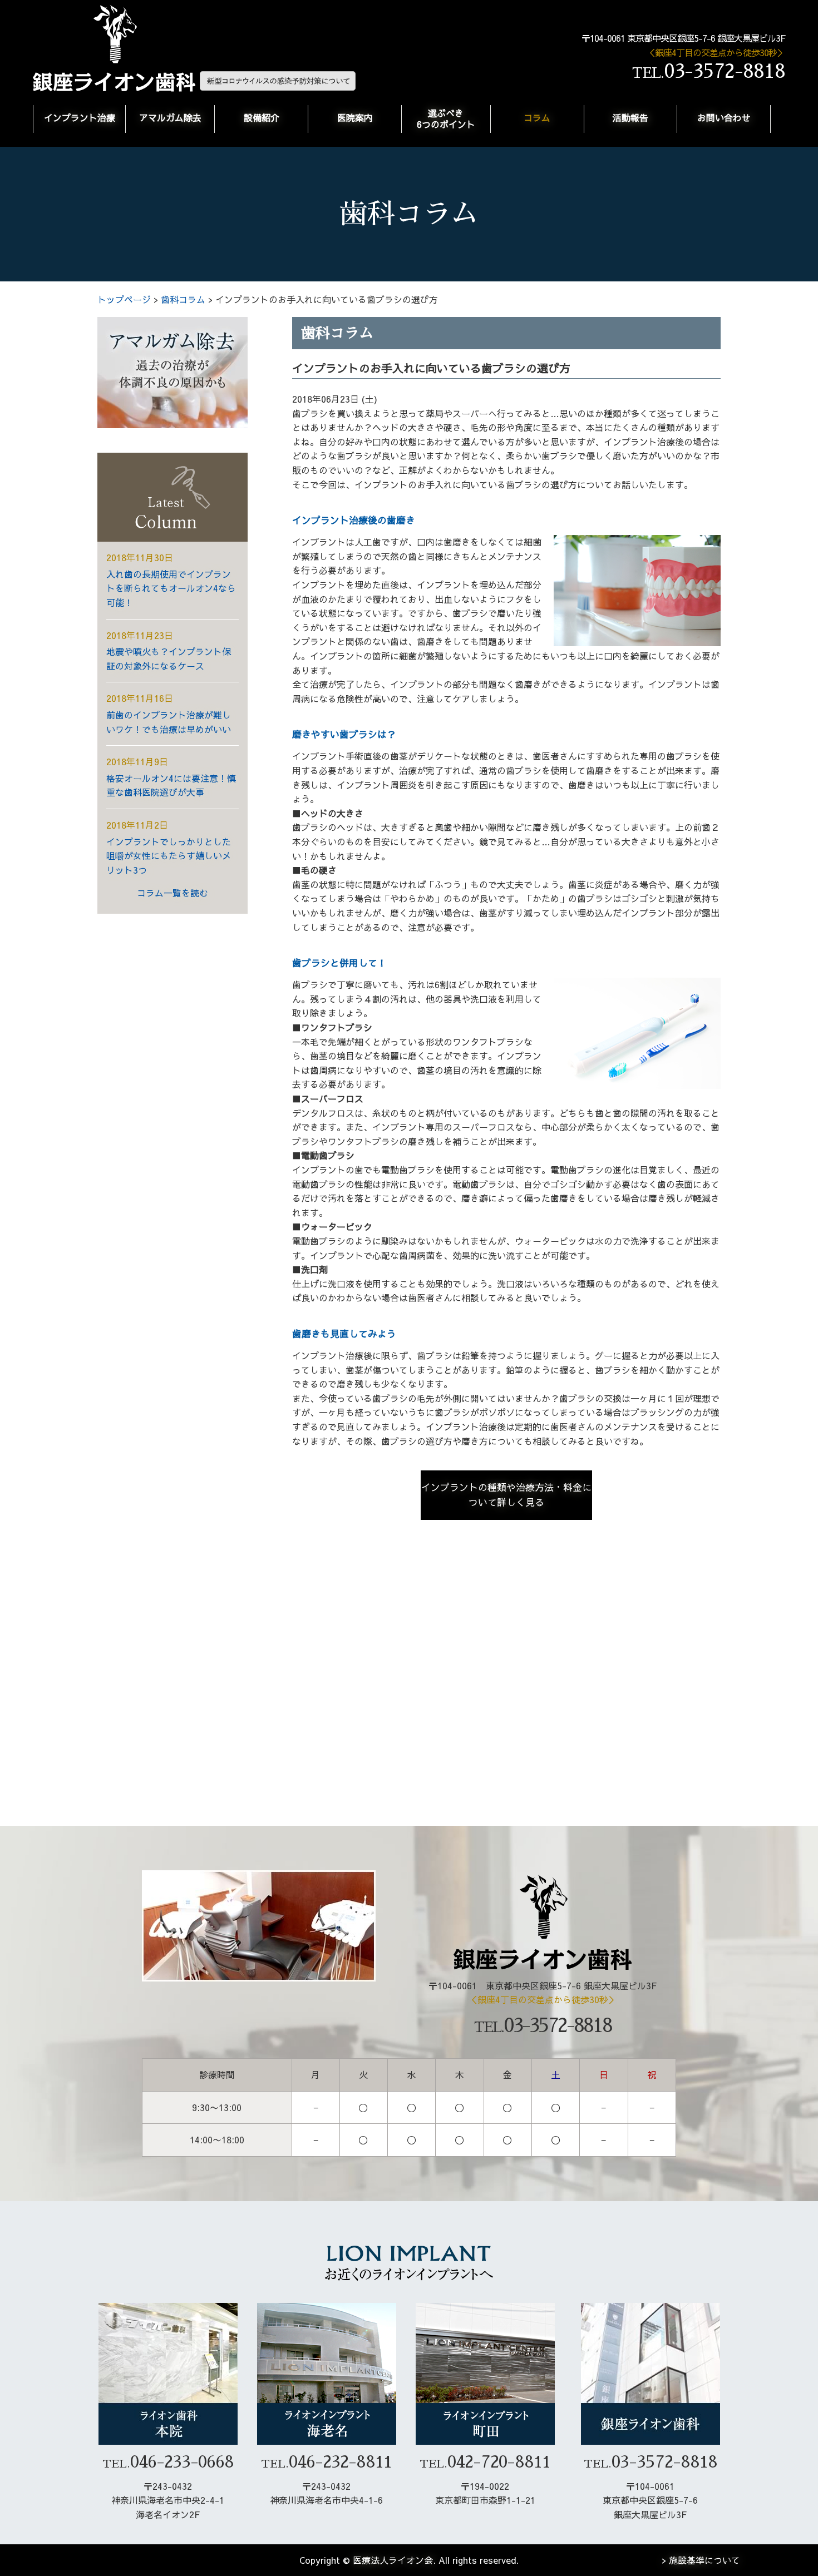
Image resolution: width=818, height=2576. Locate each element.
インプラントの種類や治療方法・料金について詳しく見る (506, 1495)
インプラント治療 (80, 117)
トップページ (124, 299)
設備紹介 (262, 117)
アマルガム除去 (170, 117)
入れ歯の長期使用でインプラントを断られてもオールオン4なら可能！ (171, 588)
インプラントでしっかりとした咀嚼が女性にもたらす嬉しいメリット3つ (169, 856)
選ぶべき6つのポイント (446, 118)
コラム (537, 117)
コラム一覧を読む (173, 893)
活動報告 (630, 117)
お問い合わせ (724, 117)
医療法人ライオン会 (393, 2560)
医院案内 (355, 117)
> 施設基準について (701, 2560)
